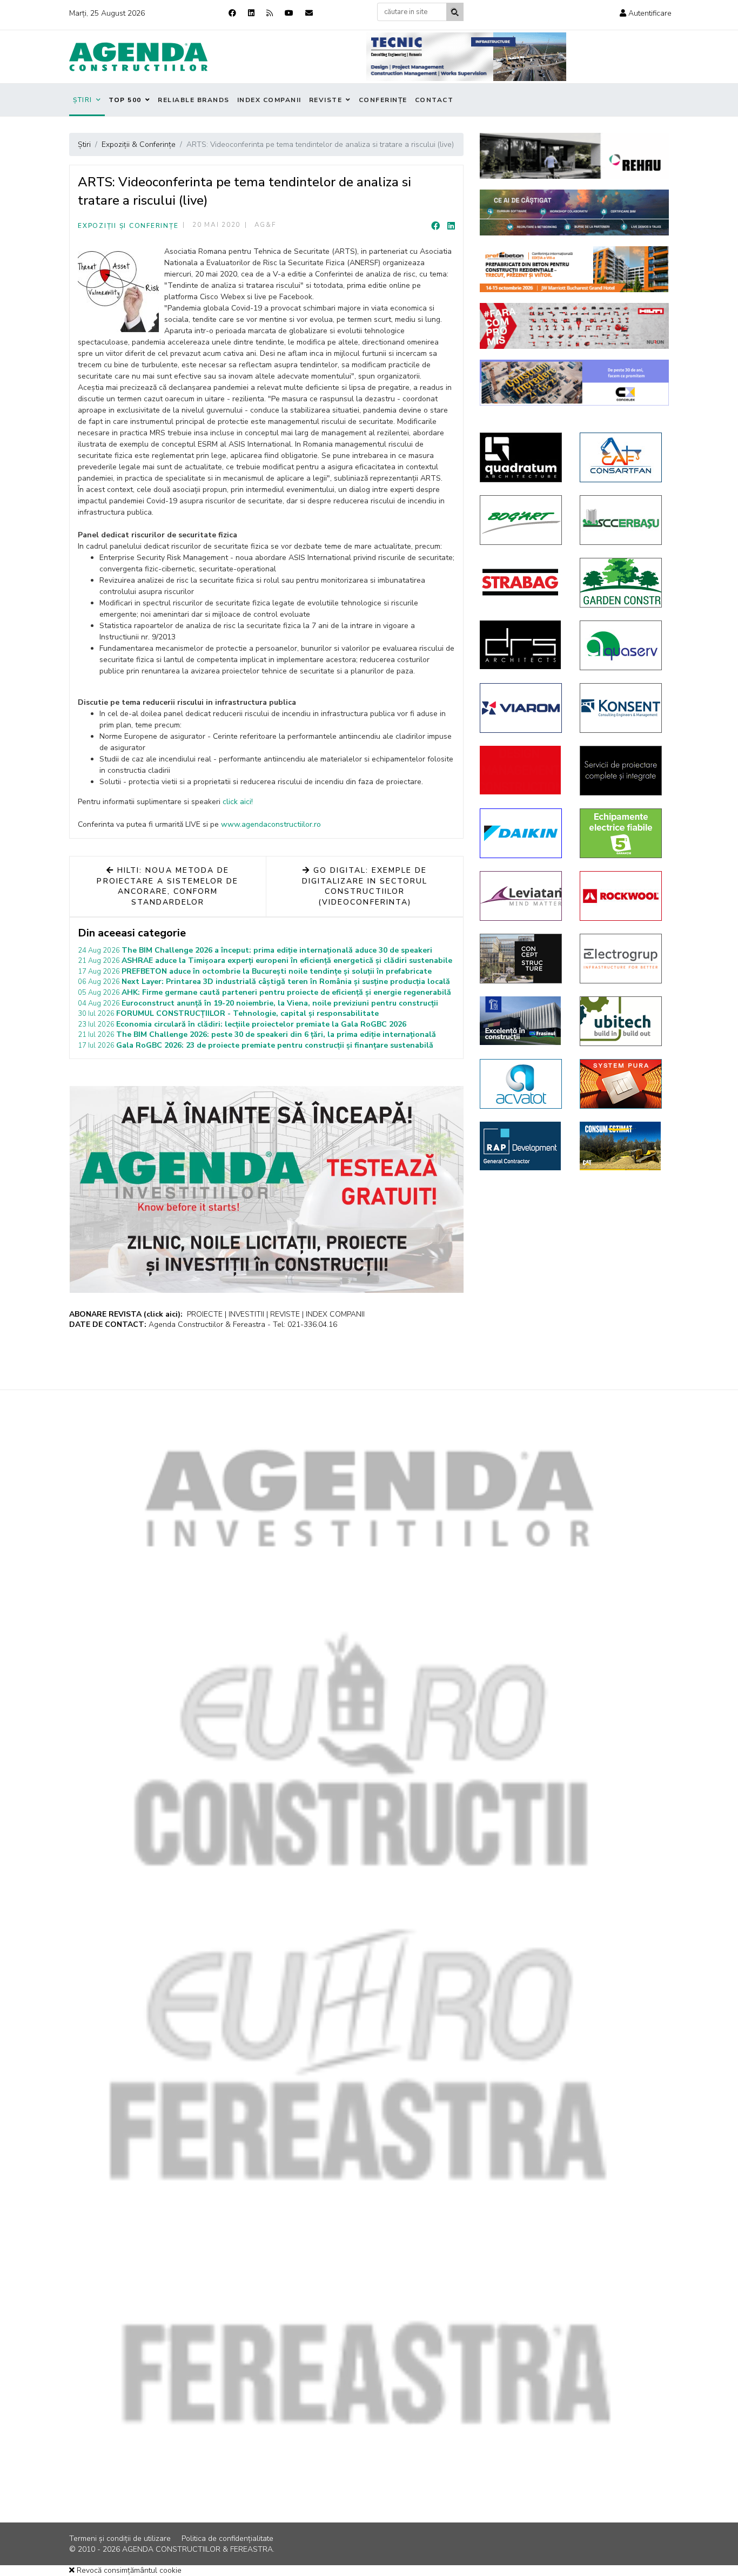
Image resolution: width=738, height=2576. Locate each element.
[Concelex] (574, 383)
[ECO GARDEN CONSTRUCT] (622, 583)
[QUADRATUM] (522, 457)
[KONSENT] (622, 708)
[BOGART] (522, 520)
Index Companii (269, 100)
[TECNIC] (466, 57)
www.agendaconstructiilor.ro (271, 824)
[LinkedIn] (451, 226)
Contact (434, 100)
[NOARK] (622, 833)
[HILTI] (574, 326)
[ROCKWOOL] (622, 896)
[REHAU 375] (574, 156)
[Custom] (270, 13)
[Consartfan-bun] (622, 457)
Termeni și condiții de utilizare (120, 2538)
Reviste (326, 100)
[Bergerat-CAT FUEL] (622, 1146)
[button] (646, 13)
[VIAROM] (522, 708)
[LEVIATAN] (522, 896)
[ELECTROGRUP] (622, 959)
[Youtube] (289, 13)
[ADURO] (522, 770)
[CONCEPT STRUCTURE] (522, 959)
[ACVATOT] (522, 1084)
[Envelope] (309, 13)
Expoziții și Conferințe (128, 226)
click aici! (238, 802)
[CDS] (622, 771)
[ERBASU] (622, 520)
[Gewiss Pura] (622, 1084)
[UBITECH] (622, 1021)
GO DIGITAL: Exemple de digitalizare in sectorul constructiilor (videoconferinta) (365, 886)
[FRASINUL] (522, 1021)
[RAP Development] (522, 1146)
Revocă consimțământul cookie (128, 2570)
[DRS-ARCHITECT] (522, 645)
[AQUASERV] (622, 645)
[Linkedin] (251, 13)
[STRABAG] (522, 582)
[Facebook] (232, 13)
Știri (83, 100)
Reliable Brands (194, 100)
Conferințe (383, 100)
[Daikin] (522, 833)
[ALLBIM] (574, 213)
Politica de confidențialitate (227, 2538)
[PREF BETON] (574, 269)
